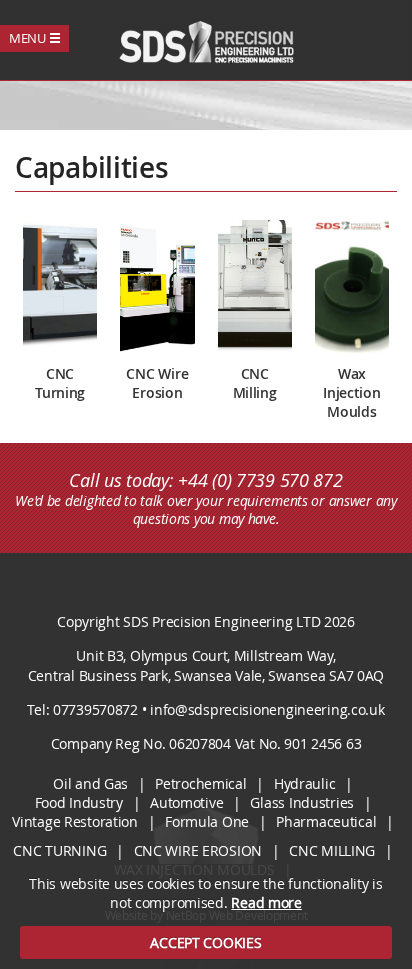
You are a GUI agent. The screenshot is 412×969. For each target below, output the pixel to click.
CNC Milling (332, 850)
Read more (266, 902)
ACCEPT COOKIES (205, 942)
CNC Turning (59, 850)
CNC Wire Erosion (198, 850)
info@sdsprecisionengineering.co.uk (267, 709)
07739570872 (95, 709)
